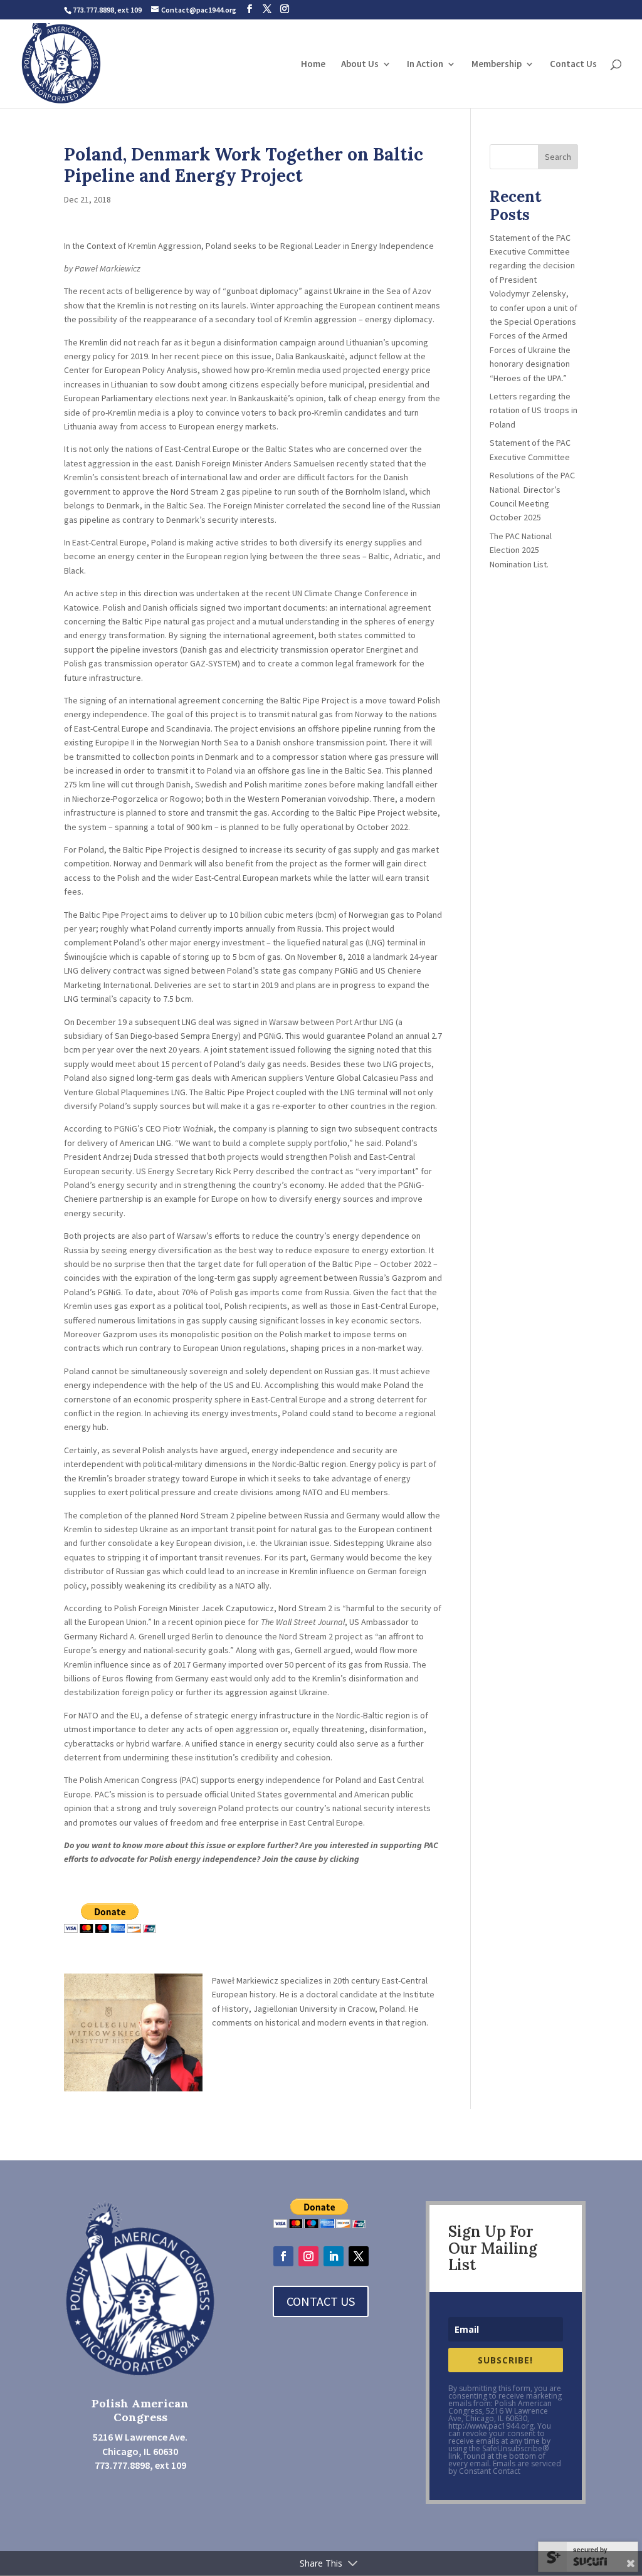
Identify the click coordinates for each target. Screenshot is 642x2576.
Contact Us (573, 65)
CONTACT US (321, 2301)
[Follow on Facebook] (283, 2256)
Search (558, 157)
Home (313, 65)
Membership (497, 65)
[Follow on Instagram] (308, 2256)
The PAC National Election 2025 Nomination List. (521, 550)
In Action (425, 65)
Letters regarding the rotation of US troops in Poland (534, 410)
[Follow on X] (359, 2256)
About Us (360, 65)
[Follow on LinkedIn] (334, 2256)
